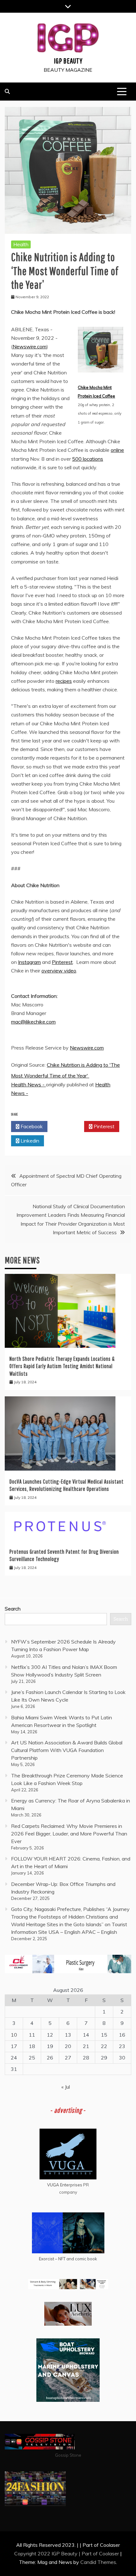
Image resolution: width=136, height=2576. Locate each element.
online (117, 450)
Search (13, 1609)
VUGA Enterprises (65, 2185)
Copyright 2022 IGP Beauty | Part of (57, 2553)
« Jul (66, 2087)
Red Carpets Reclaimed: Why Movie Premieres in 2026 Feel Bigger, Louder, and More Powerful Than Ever (69, 1834)
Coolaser (109, 2553)
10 (14, 2035)
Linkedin (29, 1141)
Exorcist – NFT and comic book (68, 2259)
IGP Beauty (68, 61)
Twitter (68, 1126)
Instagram (29, 962)
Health (21, 244)
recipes (64, 681)
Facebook (31, 1126)
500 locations (88, 459)
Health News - (28, 1084)
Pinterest (62, 962)
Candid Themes (98, 2562)
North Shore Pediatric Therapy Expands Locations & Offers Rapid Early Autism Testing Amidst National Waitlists (62, 1366)
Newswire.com (30, 346)
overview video (59, 971)
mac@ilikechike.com (33, 1022)
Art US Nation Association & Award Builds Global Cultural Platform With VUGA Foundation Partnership (67, 1750)
